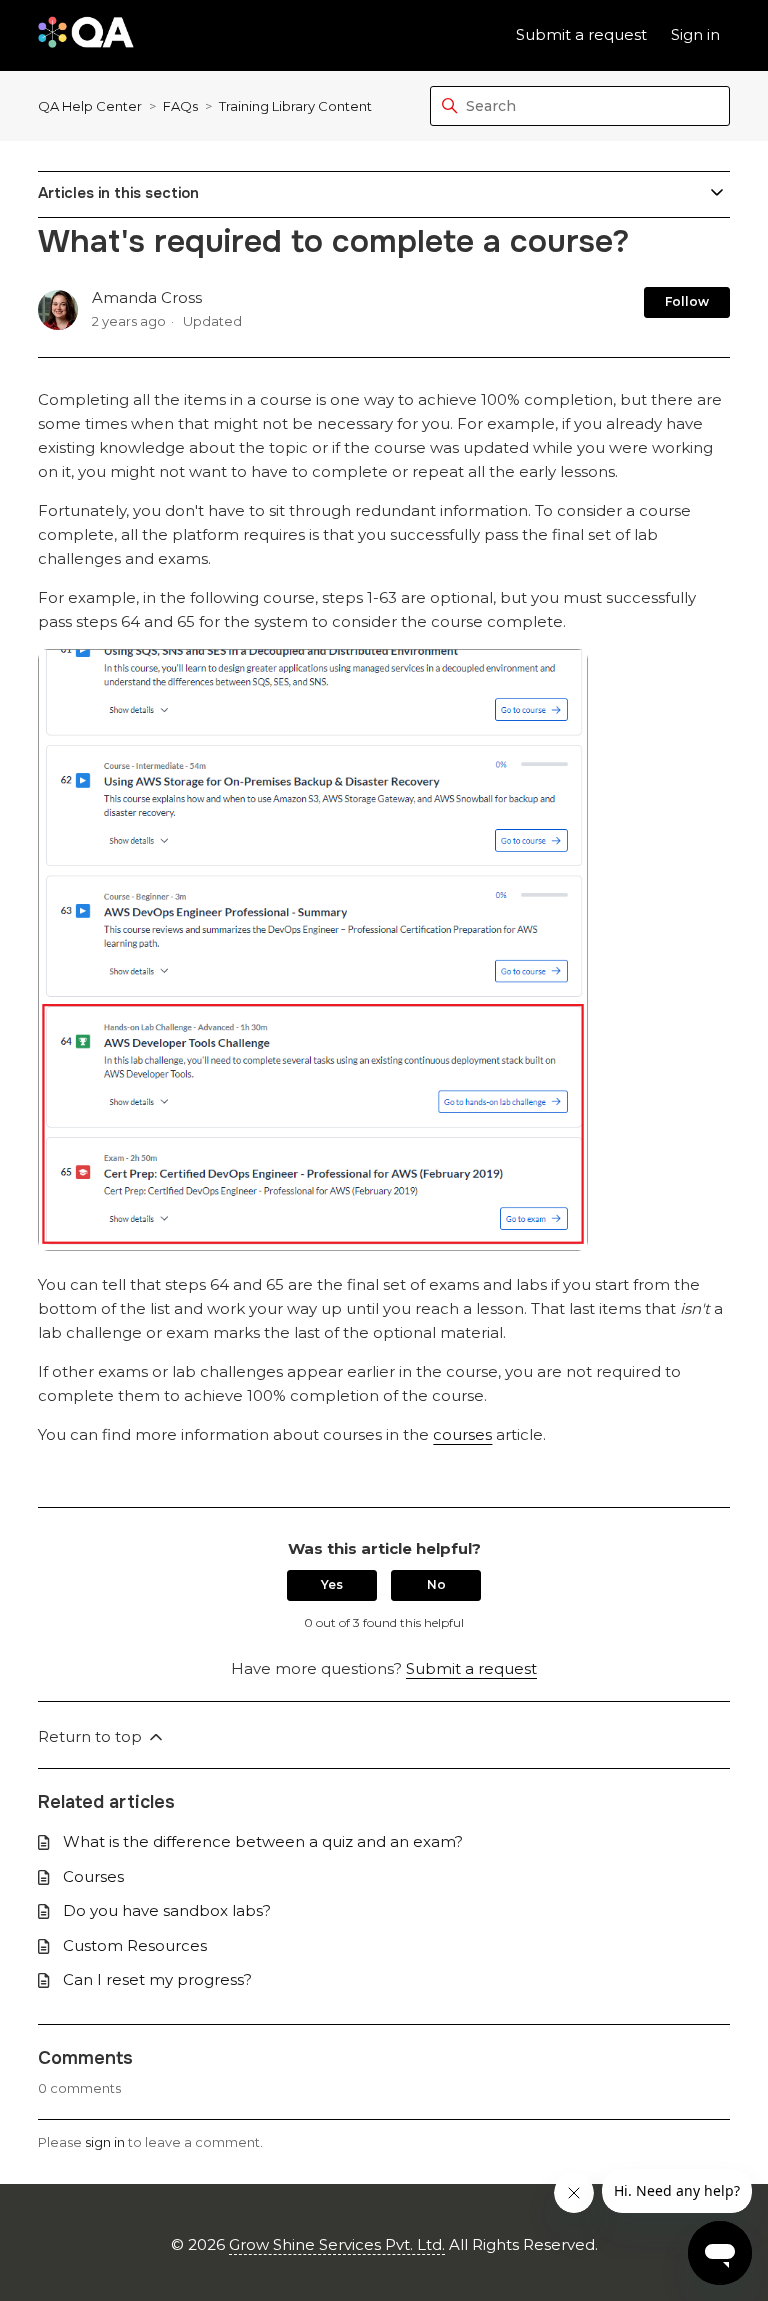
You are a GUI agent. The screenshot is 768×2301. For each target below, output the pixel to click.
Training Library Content (295, 106)
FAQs (180, 106)
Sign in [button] (695, 34)
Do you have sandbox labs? (167, 1910)
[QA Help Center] (85, 35)
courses (462, 1434)
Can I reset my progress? (157, 1979)
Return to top (92, 1736)
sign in (105, 2142)
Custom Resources (135, 1945)
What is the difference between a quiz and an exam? (263, 1841)
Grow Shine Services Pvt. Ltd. (337, 2244)
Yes (332, 1584)
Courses (93, 1876)
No (436, 1584)
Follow (687, 301)
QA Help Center (90, 106)
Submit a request (581, 34)
